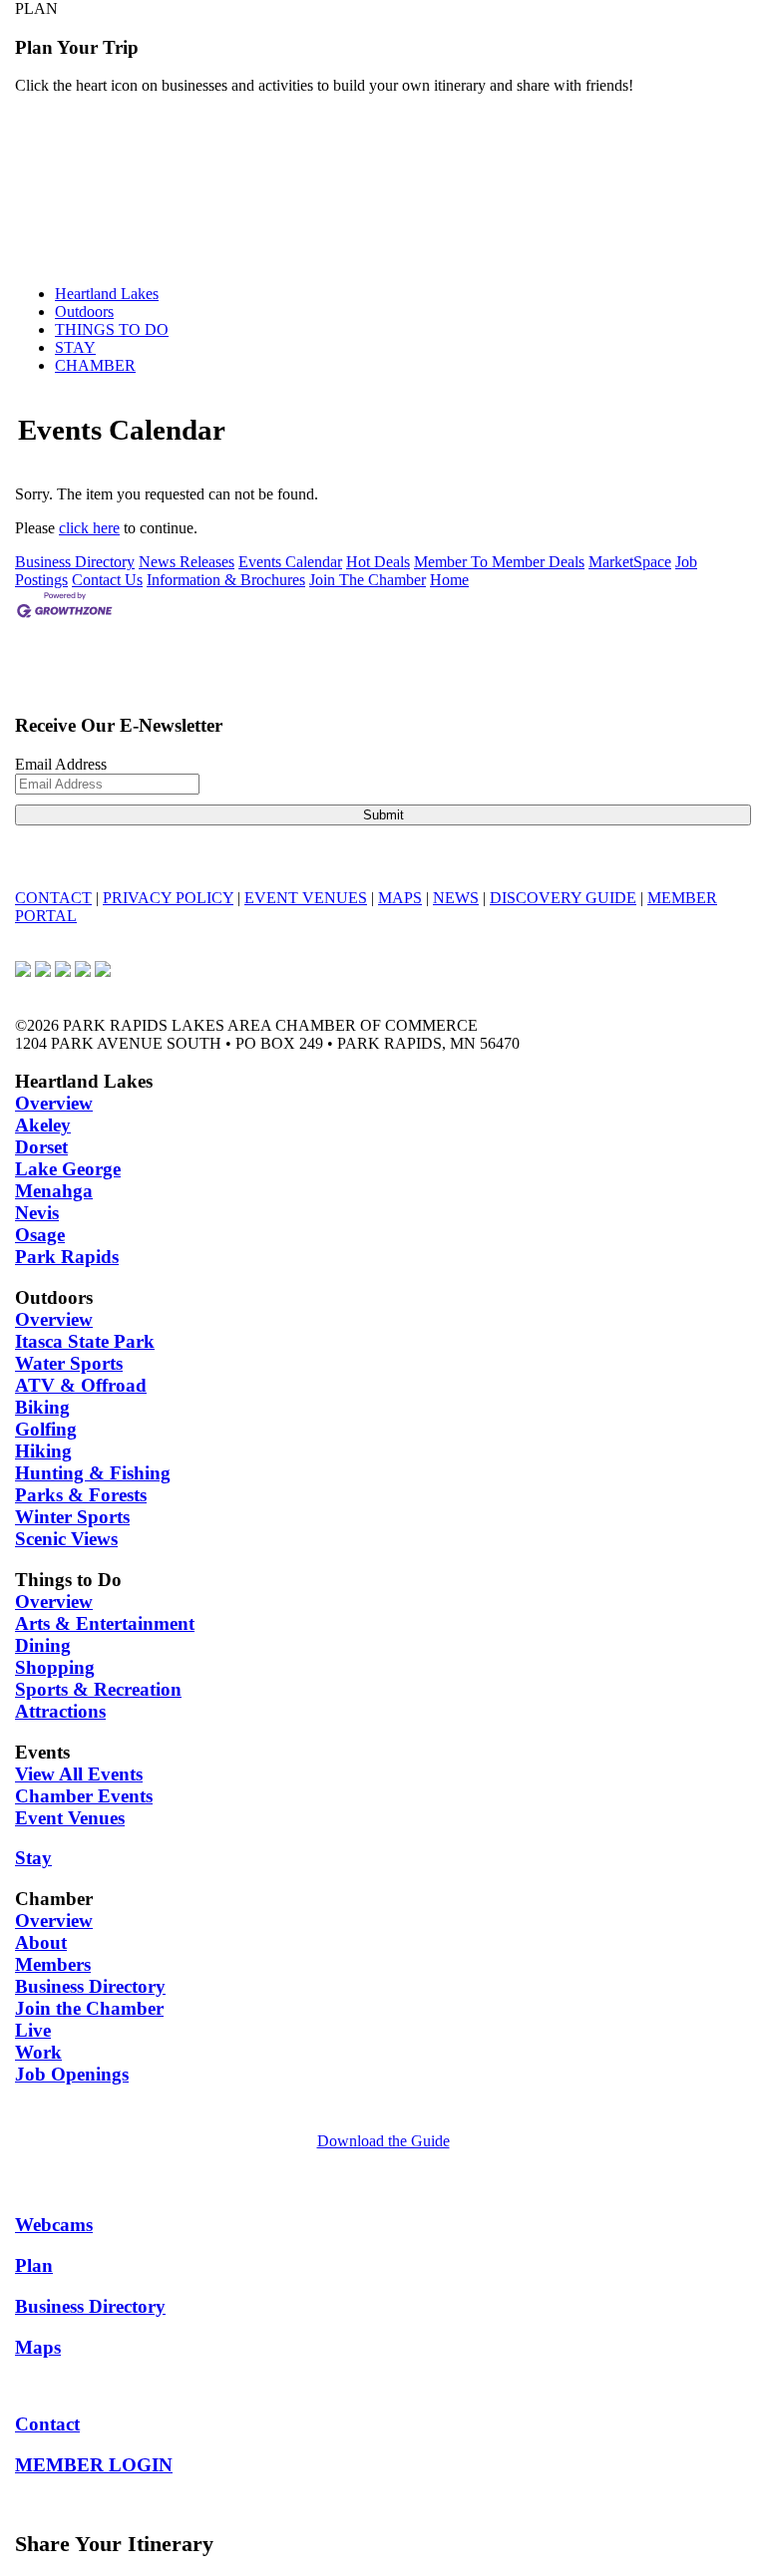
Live (33, 2030)
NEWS (456, 898)
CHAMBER (95, 365)
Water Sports (69, 1363)
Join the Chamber (89, 2008)
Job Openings (72, 2074)
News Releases (187, 562)
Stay (33, 1858)
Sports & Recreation (98, 1689)
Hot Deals (378, 562)
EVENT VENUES (306, 898)
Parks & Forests (81, 1495)
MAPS (400, 898)
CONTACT (53, 898)
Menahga (54, 1191)
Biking (42, 1407)
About (41, 1942)
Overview (54, 1103)
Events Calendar (290, 562)
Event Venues (70, 1818)
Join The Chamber (368, 580)
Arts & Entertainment (105, 1623)
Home (449, 580)
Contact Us (107, 580)
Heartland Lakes (107, 294)
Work (38, 2052)
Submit (383, 815)
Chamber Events (84, 1796)
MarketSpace (630, 562)
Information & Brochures (226, 580)
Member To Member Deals (499, 562)
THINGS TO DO (112, 329)
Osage (40, 1235)
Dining (43, 1645)
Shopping (55, 1667)
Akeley (43, 1125)
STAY (75, 347)
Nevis (37, 1213)
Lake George (68, 1169)
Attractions (60, 1711)
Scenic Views (66, 1539)
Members (53, 1964)
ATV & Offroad (81, 1385)
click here (89, 528)
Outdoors (84, 312)
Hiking (43, 1451)
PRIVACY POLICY (168, 898)
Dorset (41, 1147)
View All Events (79, 1774)
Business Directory (75, 562)
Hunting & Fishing (93, 1473)
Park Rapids (67, 1257)
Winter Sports (72, 1517)
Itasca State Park (85, 1341)
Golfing (46, 1429)
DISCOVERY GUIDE (563, 898)
